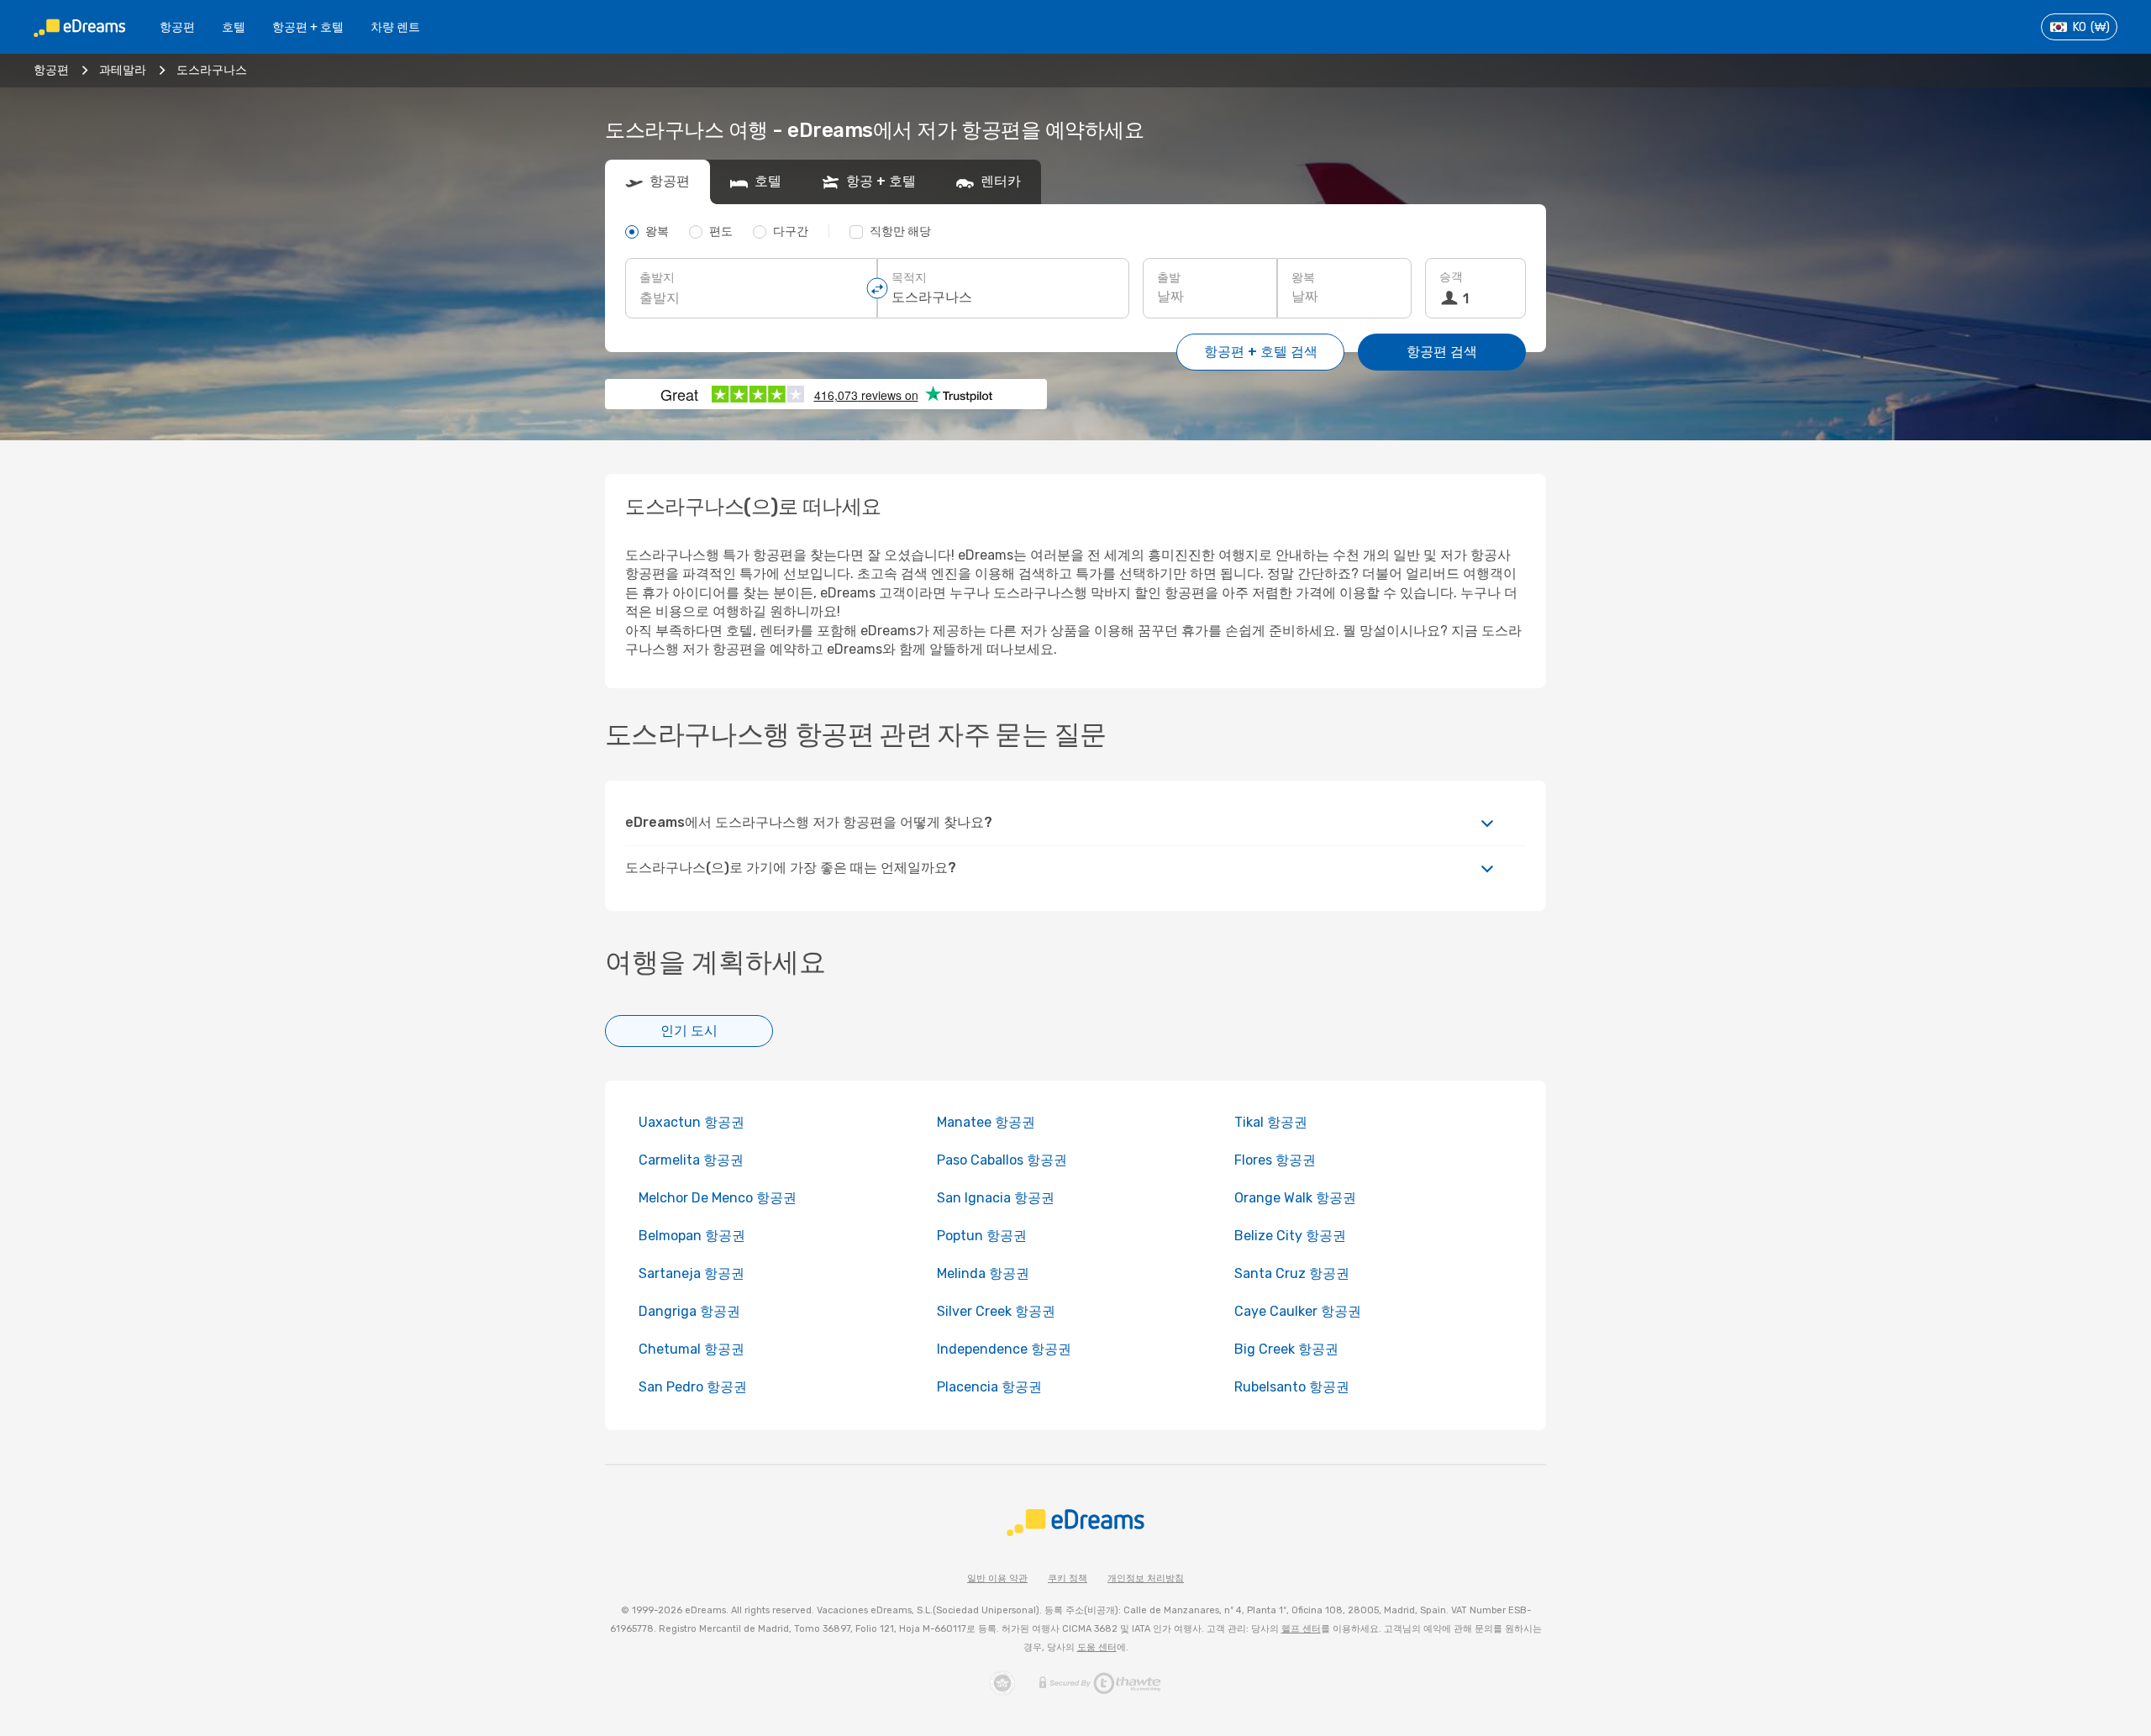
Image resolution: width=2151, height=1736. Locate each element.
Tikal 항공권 (1271, 1122)
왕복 (1303, 278)
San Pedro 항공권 (693, 1387)
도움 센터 (1097, 1647)
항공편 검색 (1442, 352)
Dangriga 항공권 (689, 1311)
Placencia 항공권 (989, 1387)
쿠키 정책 (1068, 1578)
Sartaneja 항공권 (692, 1273)
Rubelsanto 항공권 (1292, 1387)
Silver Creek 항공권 (996, 1311)
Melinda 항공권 (983, 1273)
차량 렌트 (395, 27)
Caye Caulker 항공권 (1298, 1311)
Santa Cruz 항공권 (1292, 1273)
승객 (1451, 277)
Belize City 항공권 (1290, 1236)
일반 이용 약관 (997, 1578)
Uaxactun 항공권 (692, 1122)
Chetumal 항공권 (692, 1349)
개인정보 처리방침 (1146, 1578)
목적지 (909, 278)
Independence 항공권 (1004, 1349)
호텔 (234, 27)
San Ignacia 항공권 (996, 1198)
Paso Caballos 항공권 (1002, 1160)
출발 (1169, 278)
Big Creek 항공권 (1286, 1349)
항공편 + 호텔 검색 (1261, 352)
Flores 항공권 (1275, 1160)
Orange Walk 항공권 (1295, 1198)
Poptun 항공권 (982, 1236)
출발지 (657, 278)
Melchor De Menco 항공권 (718, 1198)
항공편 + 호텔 (308, 27)
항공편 (177, 27)
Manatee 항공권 (986, 1122)
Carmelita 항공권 (691, 1160)
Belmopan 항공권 (692, 1236)
